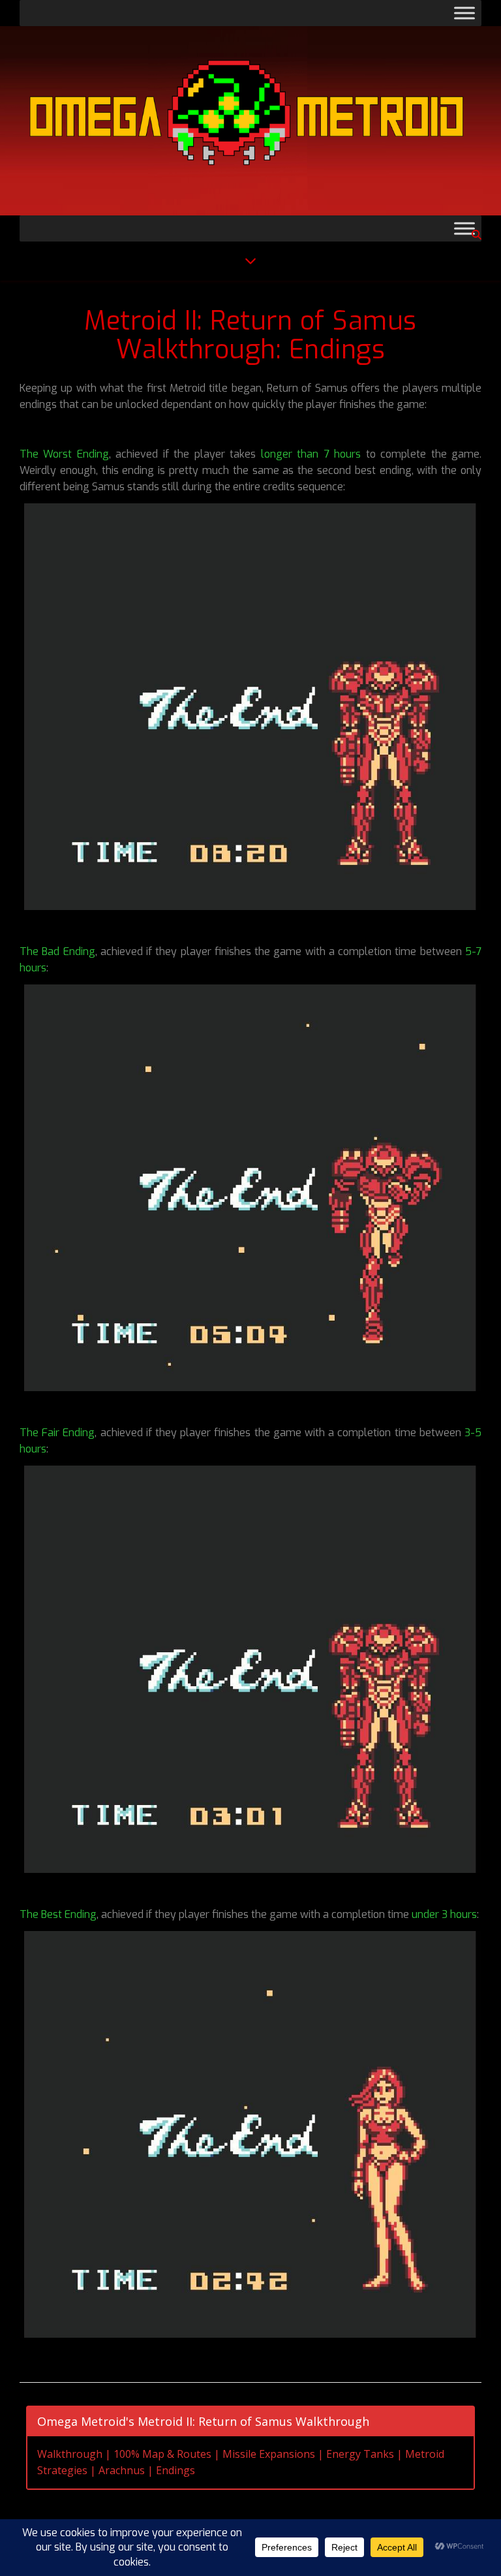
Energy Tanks (360, 2454)
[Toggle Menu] (464, 13)
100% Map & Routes (162, 2454)
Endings (175, 2470)
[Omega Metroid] (250, 121)
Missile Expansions (269, 2454)
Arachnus (122, 2470)
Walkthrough (70, 2454)
